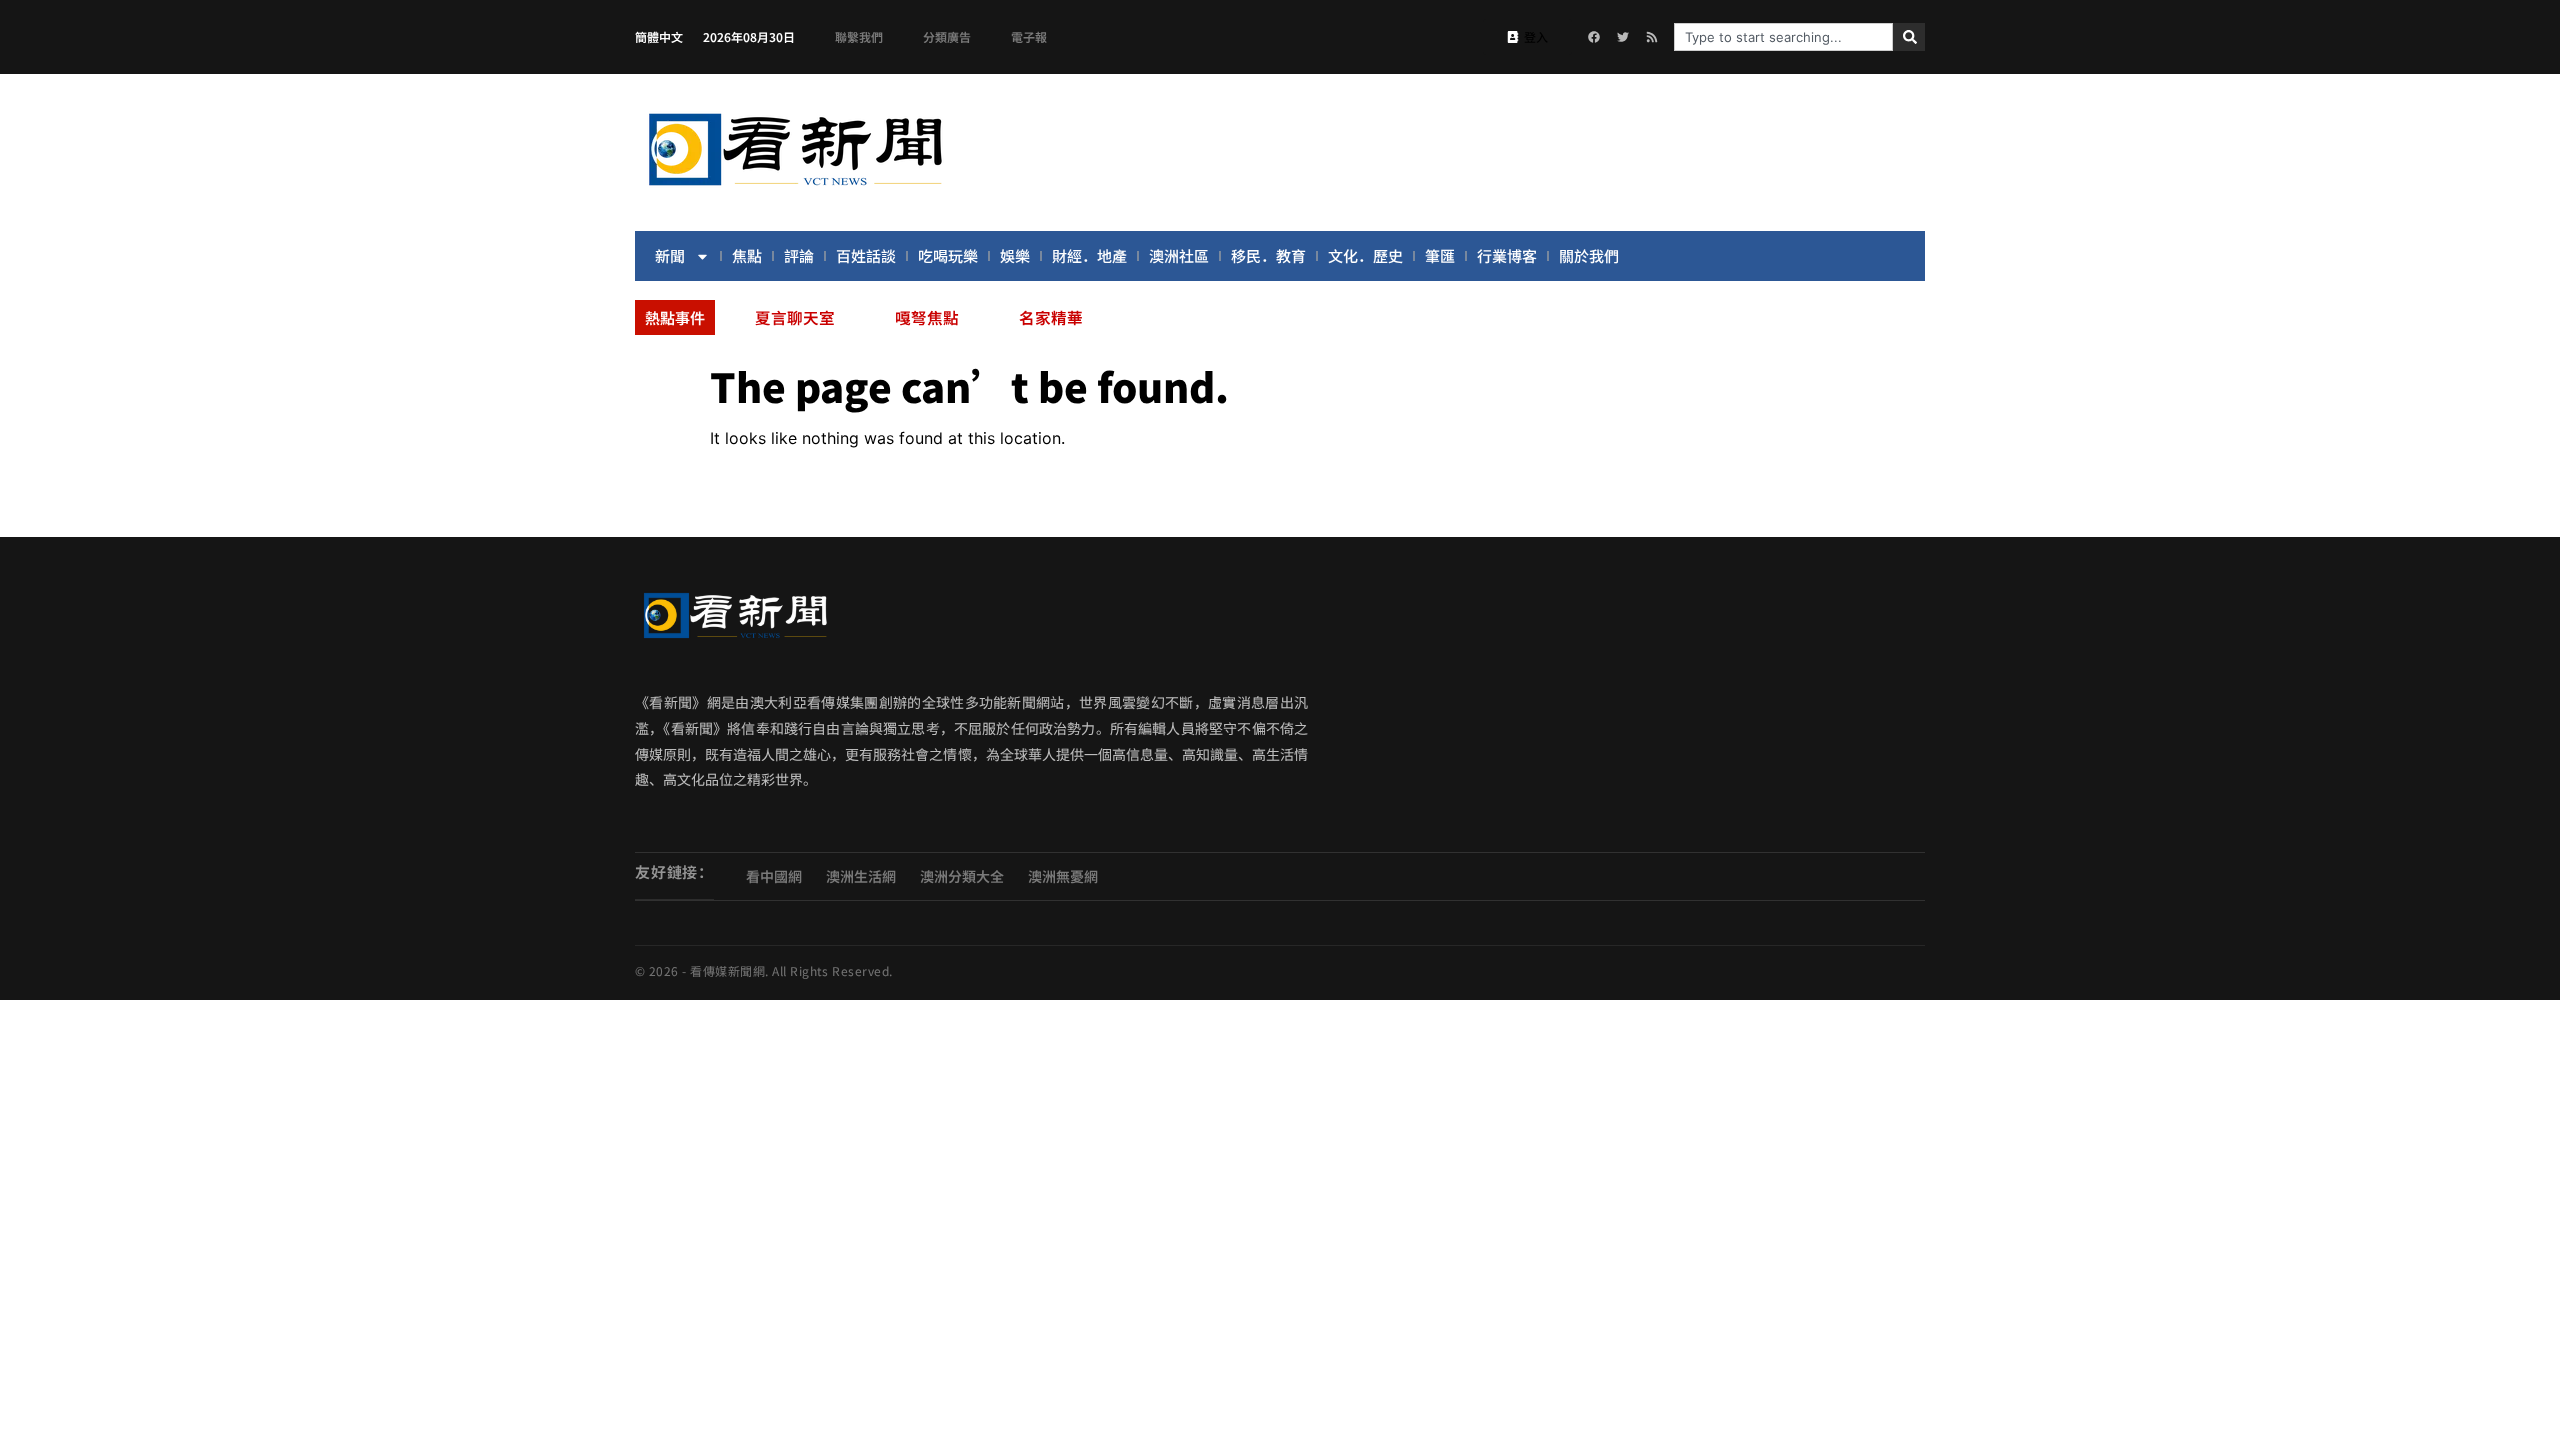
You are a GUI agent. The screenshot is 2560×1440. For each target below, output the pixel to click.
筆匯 (1440, 255)
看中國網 (774, 876)
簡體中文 (659, 36)
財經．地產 (1089, 255)
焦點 (747, 255)
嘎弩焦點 (927, 317)
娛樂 (1015, 255)
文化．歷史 (1365, 255)
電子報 (1029, 36)
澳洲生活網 (861, 876)
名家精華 (1051, 317)
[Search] (1909, 37)
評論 (799, 255)
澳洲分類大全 (962, 876)
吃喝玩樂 (948, 255)
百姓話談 (866, 255)
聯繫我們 (859, 36)
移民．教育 (1268, 255)
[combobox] (1783, 37)
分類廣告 (947, 36)
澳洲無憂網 (1063, 876)
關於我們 (1589, 255)
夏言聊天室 (795, 317)
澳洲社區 (1179, 255)
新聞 (670, 255)
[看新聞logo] (795, 189)
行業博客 (1507, 255)
